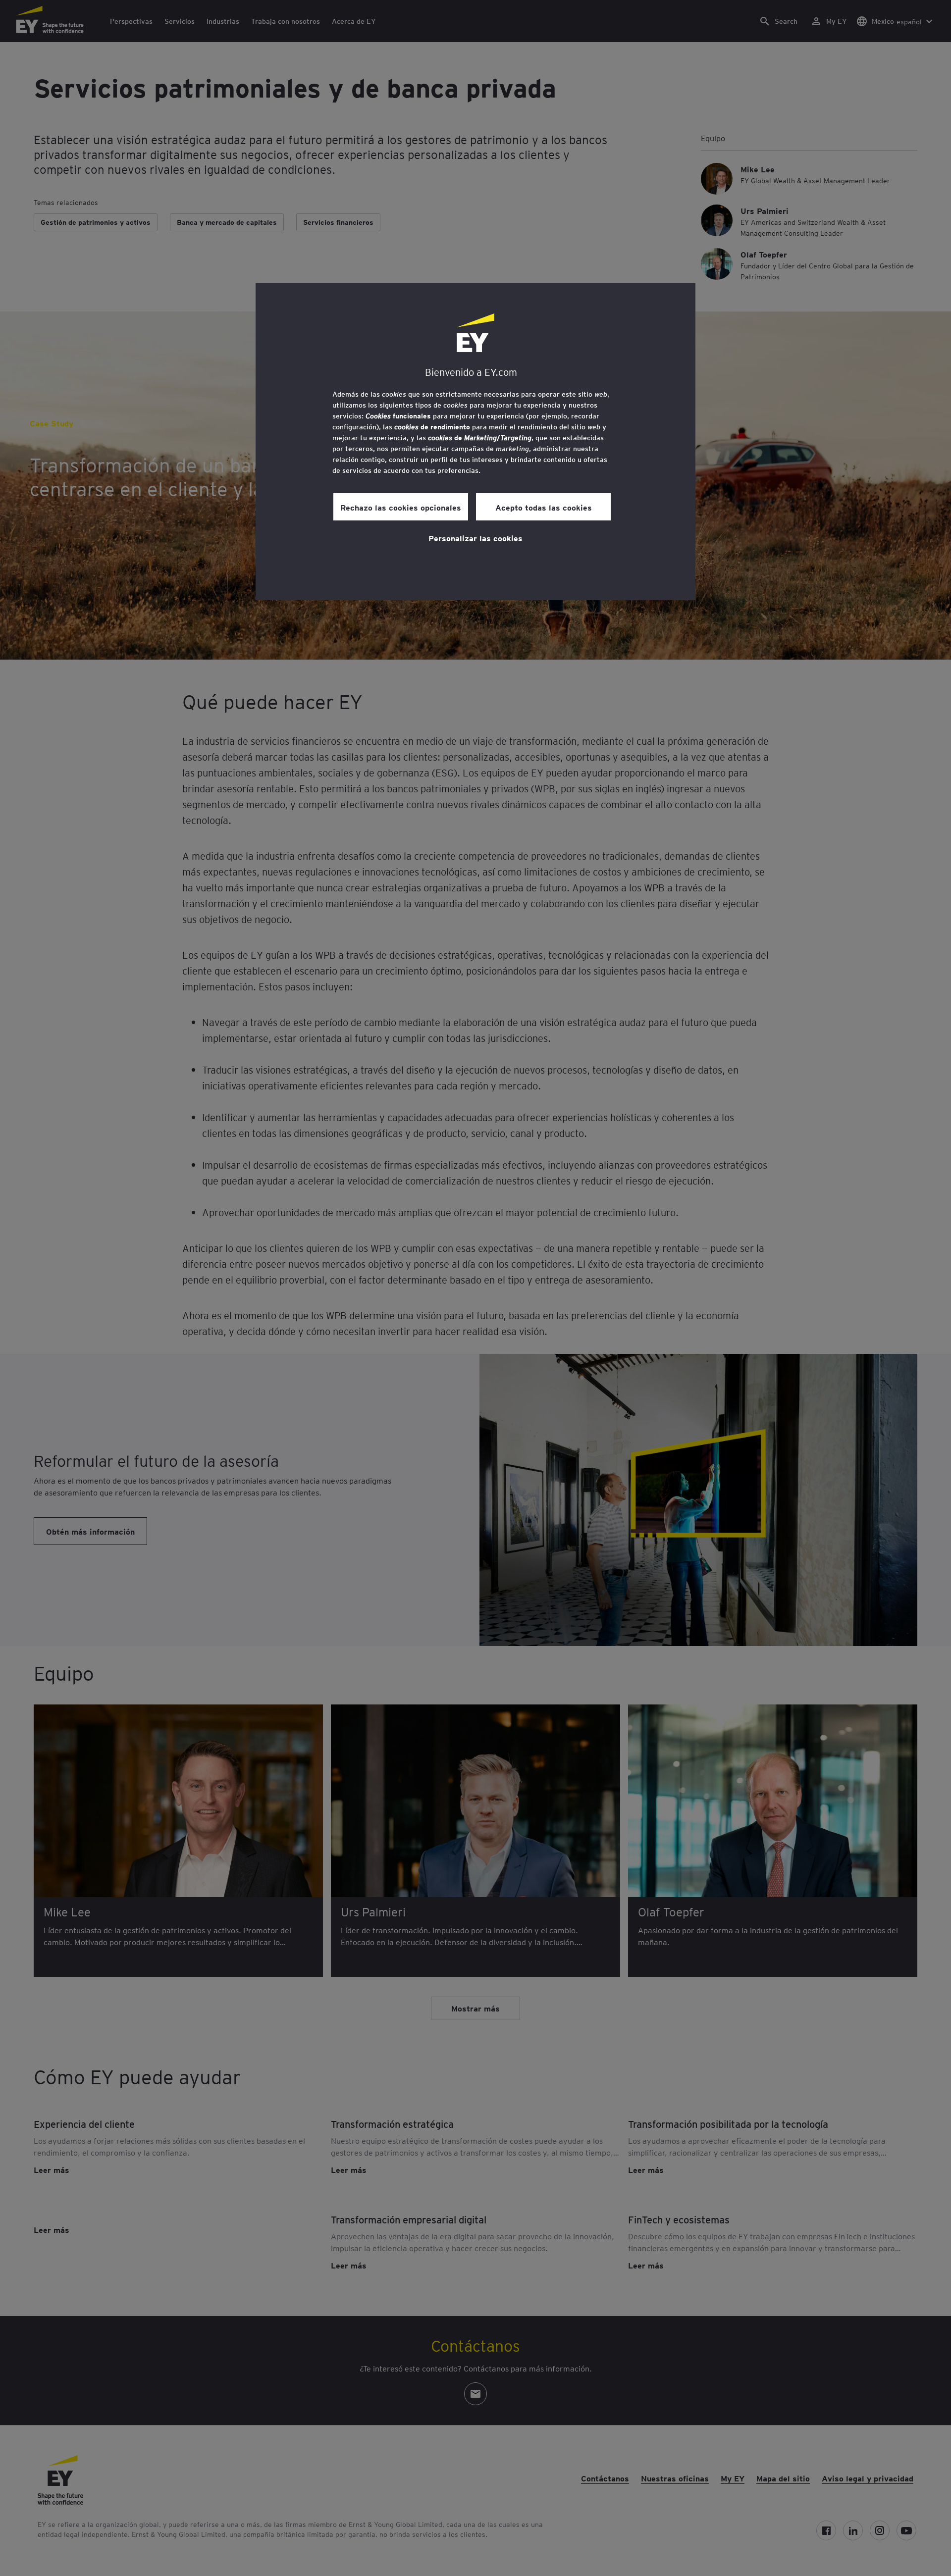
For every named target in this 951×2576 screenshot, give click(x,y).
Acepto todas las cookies (544, 507)
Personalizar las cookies (475, 538)
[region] (475, 442)
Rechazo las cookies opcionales (401, 507)
